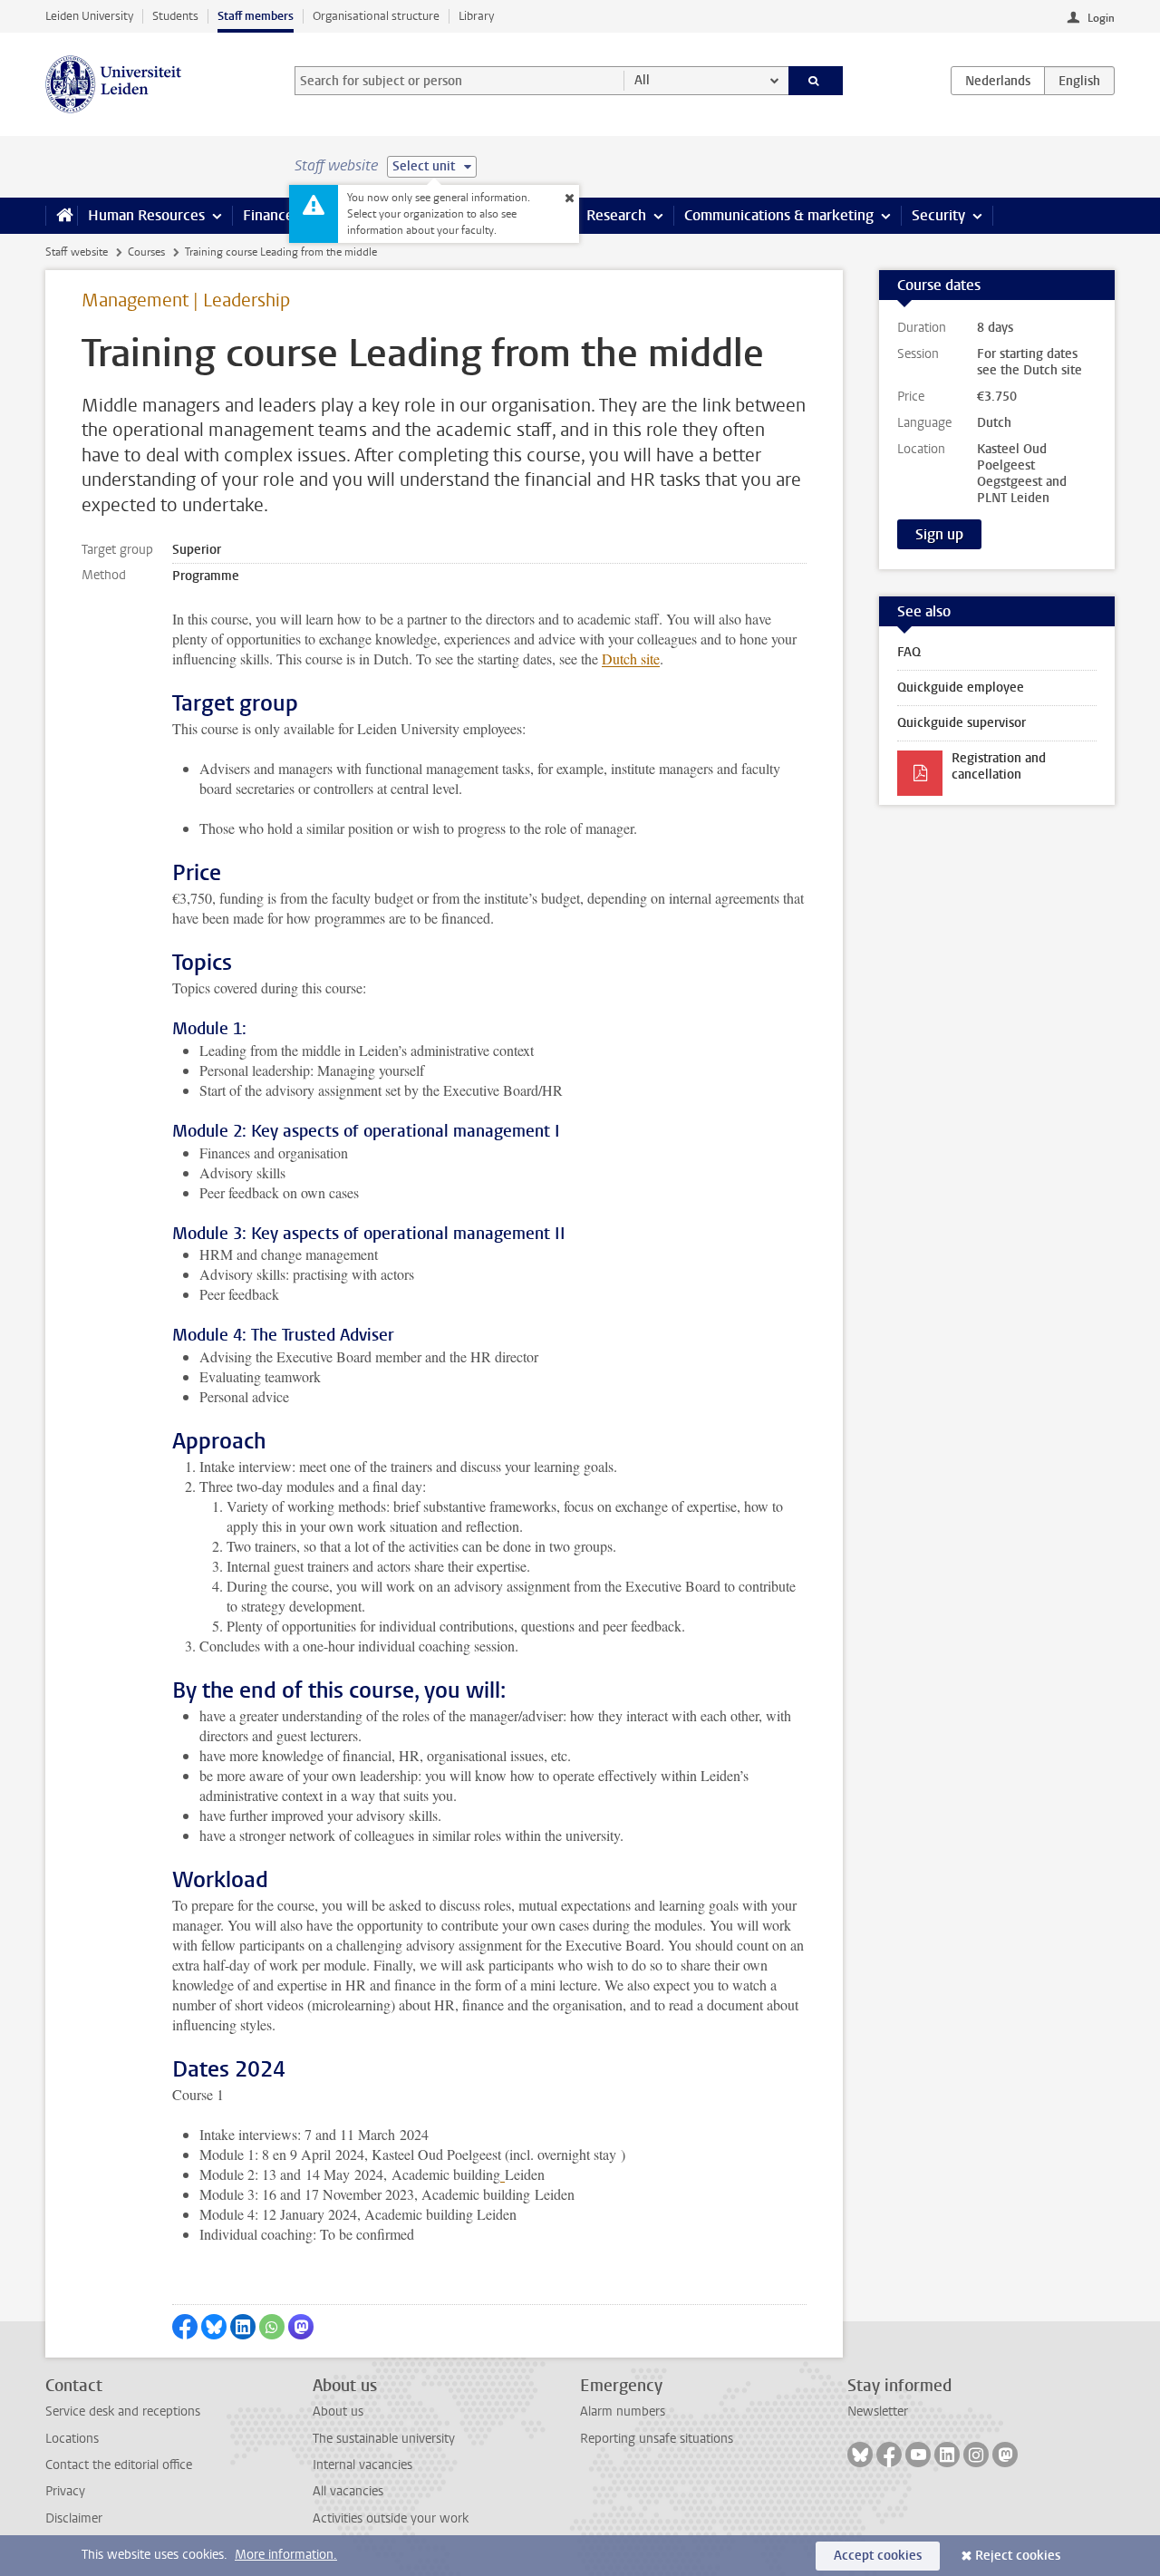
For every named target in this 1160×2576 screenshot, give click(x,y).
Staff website (77, 252)
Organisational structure (376, 16)
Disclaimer (74, 2518)
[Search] (816, 81)
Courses (146, 252)
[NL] (998, 81)
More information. (286, 2555)
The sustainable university (384, 2439)
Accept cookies (878, 2556)
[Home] (61, 216)
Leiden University (89, 16)
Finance (268, 215)
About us (338, 2411)
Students (175, 16)
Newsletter (878, 2411)
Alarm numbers (623, 2411)
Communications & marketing (779, 215)
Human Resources (146, 215)
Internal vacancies (362, 2465)
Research (616, 215)
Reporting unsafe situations (657, 2439)
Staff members (256, 16)
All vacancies (348, 2491)
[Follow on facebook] (889, 2455)
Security (938, 215)
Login (1101, 18)
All (642, 80)
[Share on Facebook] (185, 2327)
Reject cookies (1018, 2556)
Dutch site (631, 659)
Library (476, 16)
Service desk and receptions (123, 2411)
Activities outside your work (391, 2518)
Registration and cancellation (999, 766)
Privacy (65, 2491)
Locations (72, 2439)
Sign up (939, 534)
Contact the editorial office (119, 2465)
